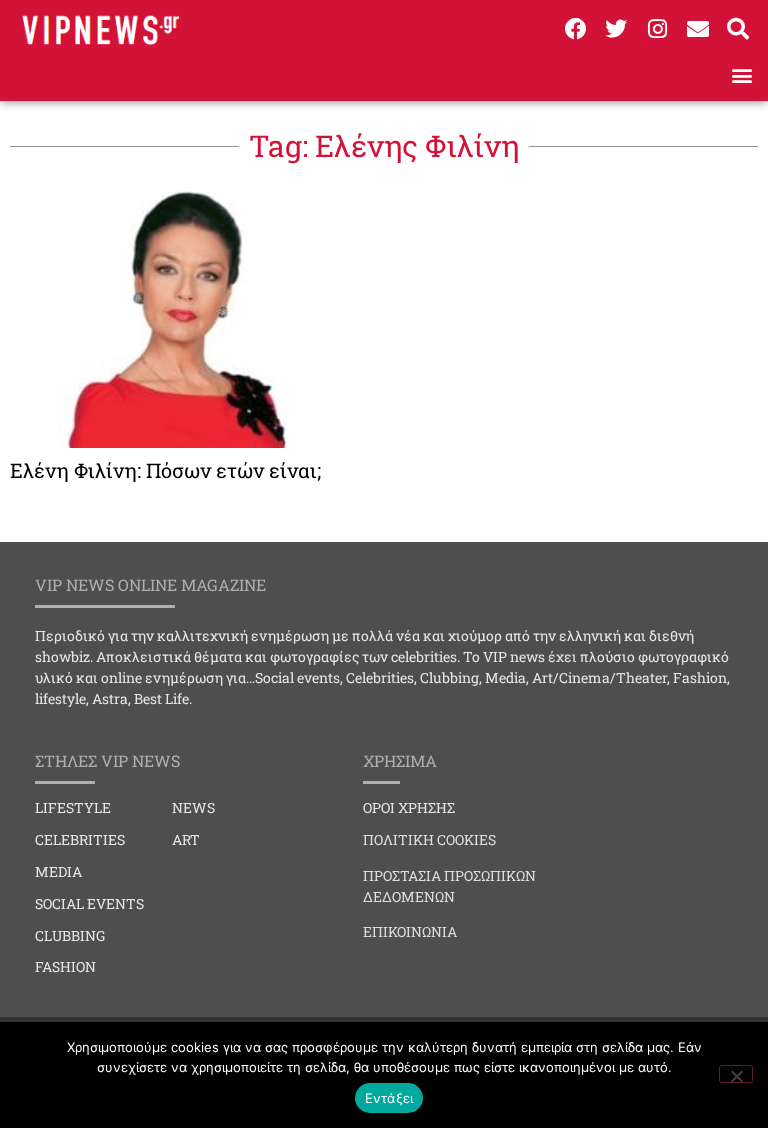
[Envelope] (698, 29)
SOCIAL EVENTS (89, 903)
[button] (741, 74)
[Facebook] (576, 29)
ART (186, 839)
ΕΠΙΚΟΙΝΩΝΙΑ (410, 931)
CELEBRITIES (80, 839)
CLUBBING (70, 935)
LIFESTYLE (73, 807)
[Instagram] (657, 29)
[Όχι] (736, 1074)
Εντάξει (389, 1098)
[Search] (738, 29)
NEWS (193, 807)
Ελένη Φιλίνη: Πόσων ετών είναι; (165, 470)
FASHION (65, 966)
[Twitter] (617, 29)
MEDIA (58, 871)
